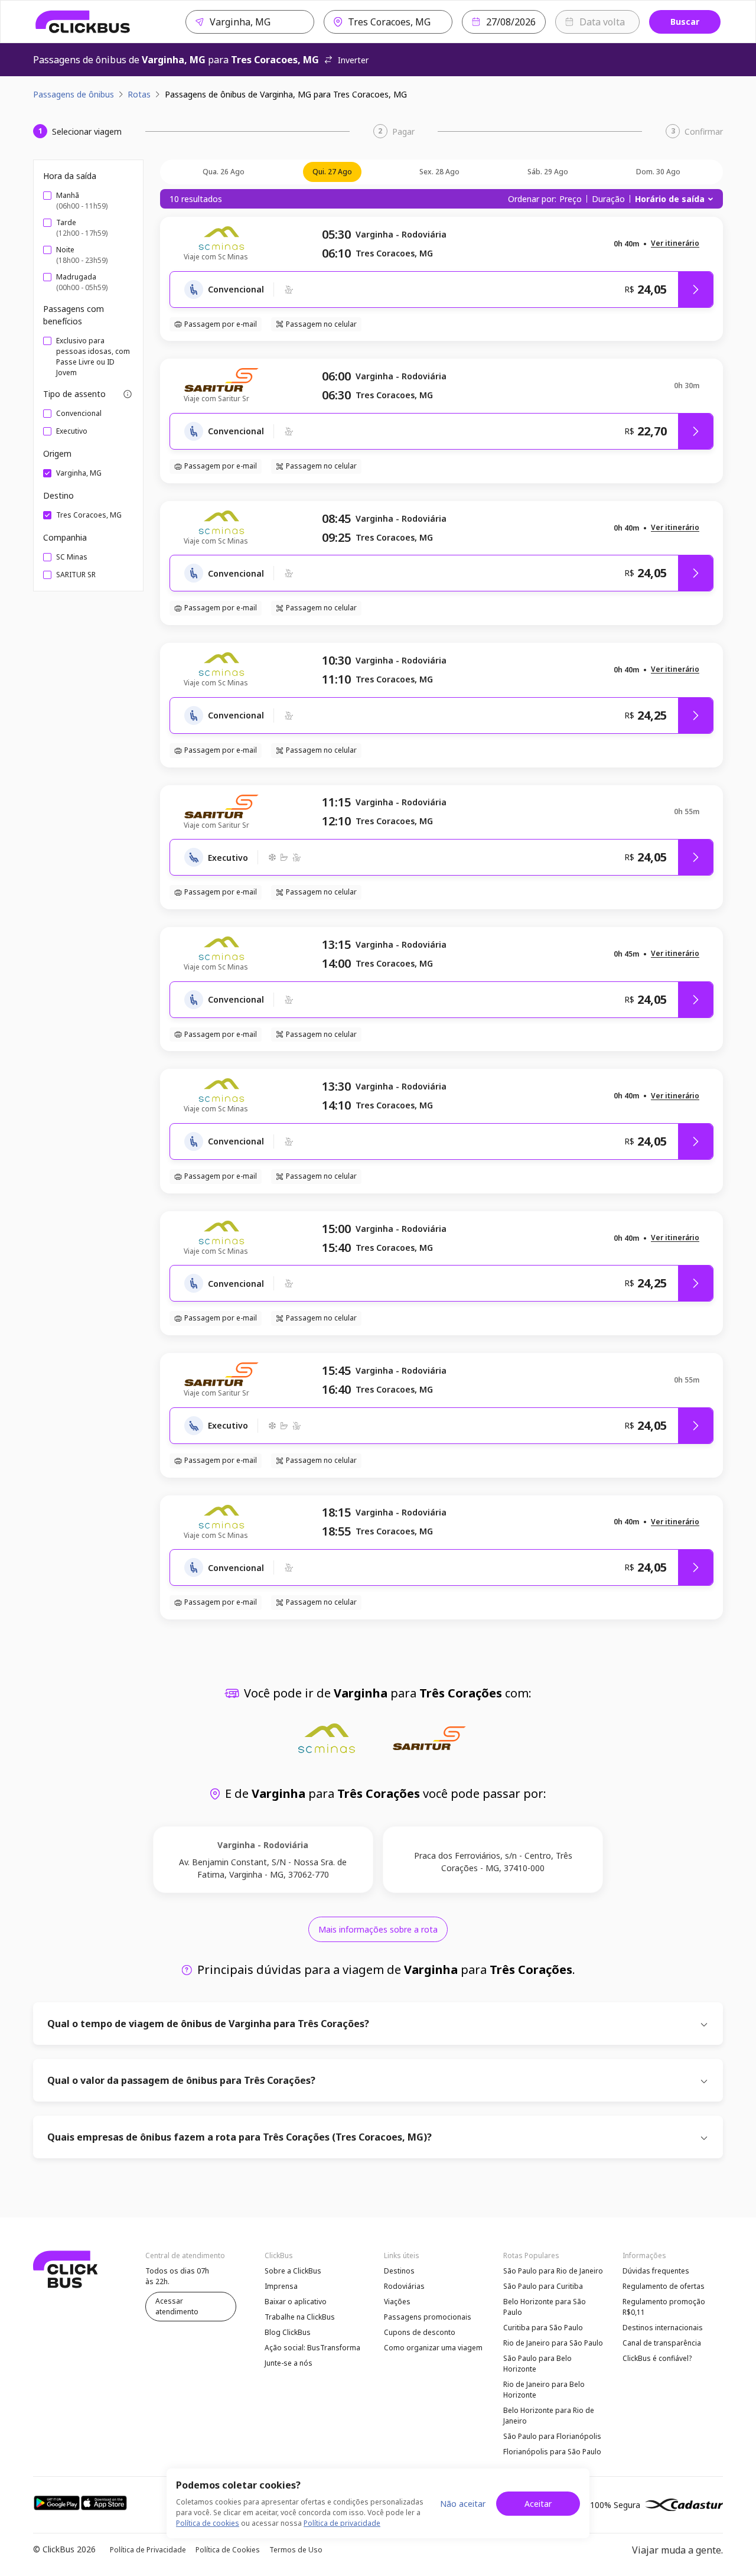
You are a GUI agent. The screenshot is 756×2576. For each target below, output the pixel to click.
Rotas (139, 94)
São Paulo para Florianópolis (552, 2436)
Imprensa (281, 2286)
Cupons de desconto (420, 2332)
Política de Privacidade (148, 2550)
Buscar (685, 22)
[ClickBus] (83, 22)
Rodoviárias (404, 2286)
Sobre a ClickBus (293, 2271)
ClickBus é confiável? (657, 2358)
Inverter (353, 60)
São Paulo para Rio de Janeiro (553, 2271)
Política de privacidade (342, 2523)
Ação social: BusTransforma (312, 2348)
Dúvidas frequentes (656, 2271)
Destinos (399, 2271)
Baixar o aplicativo (296, 2302)
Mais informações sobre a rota (378, 1929)
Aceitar (538, 2504)
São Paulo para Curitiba (543, 2286)
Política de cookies (208, 2523)
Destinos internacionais (663, 2328)
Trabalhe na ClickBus (300, 2317)
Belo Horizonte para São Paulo (545, 2307)
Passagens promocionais (428, 2317)
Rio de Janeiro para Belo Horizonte (544, 2390)
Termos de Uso (296, 2550)
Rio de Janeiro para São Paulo (553, 2343)
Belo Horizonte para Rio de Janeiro (549, 2416)
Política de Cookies (228, 2550)
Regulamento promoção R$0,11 (664, 2307)
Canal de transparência (662, 2343)
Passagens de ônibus (74, 94)
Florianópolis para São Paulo (552, 2452)
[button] (675, 244)
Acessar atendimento (177, 2306)
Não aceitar (463, 2504)
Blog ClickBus (288, 2332)
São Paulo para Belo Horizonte (537, 2364)
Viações (397, 2302)
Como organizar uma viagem (433, 2348)
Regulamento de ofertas (664, 2286)
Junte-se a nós (289, 2363)
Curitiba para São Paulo (543, 2328)
